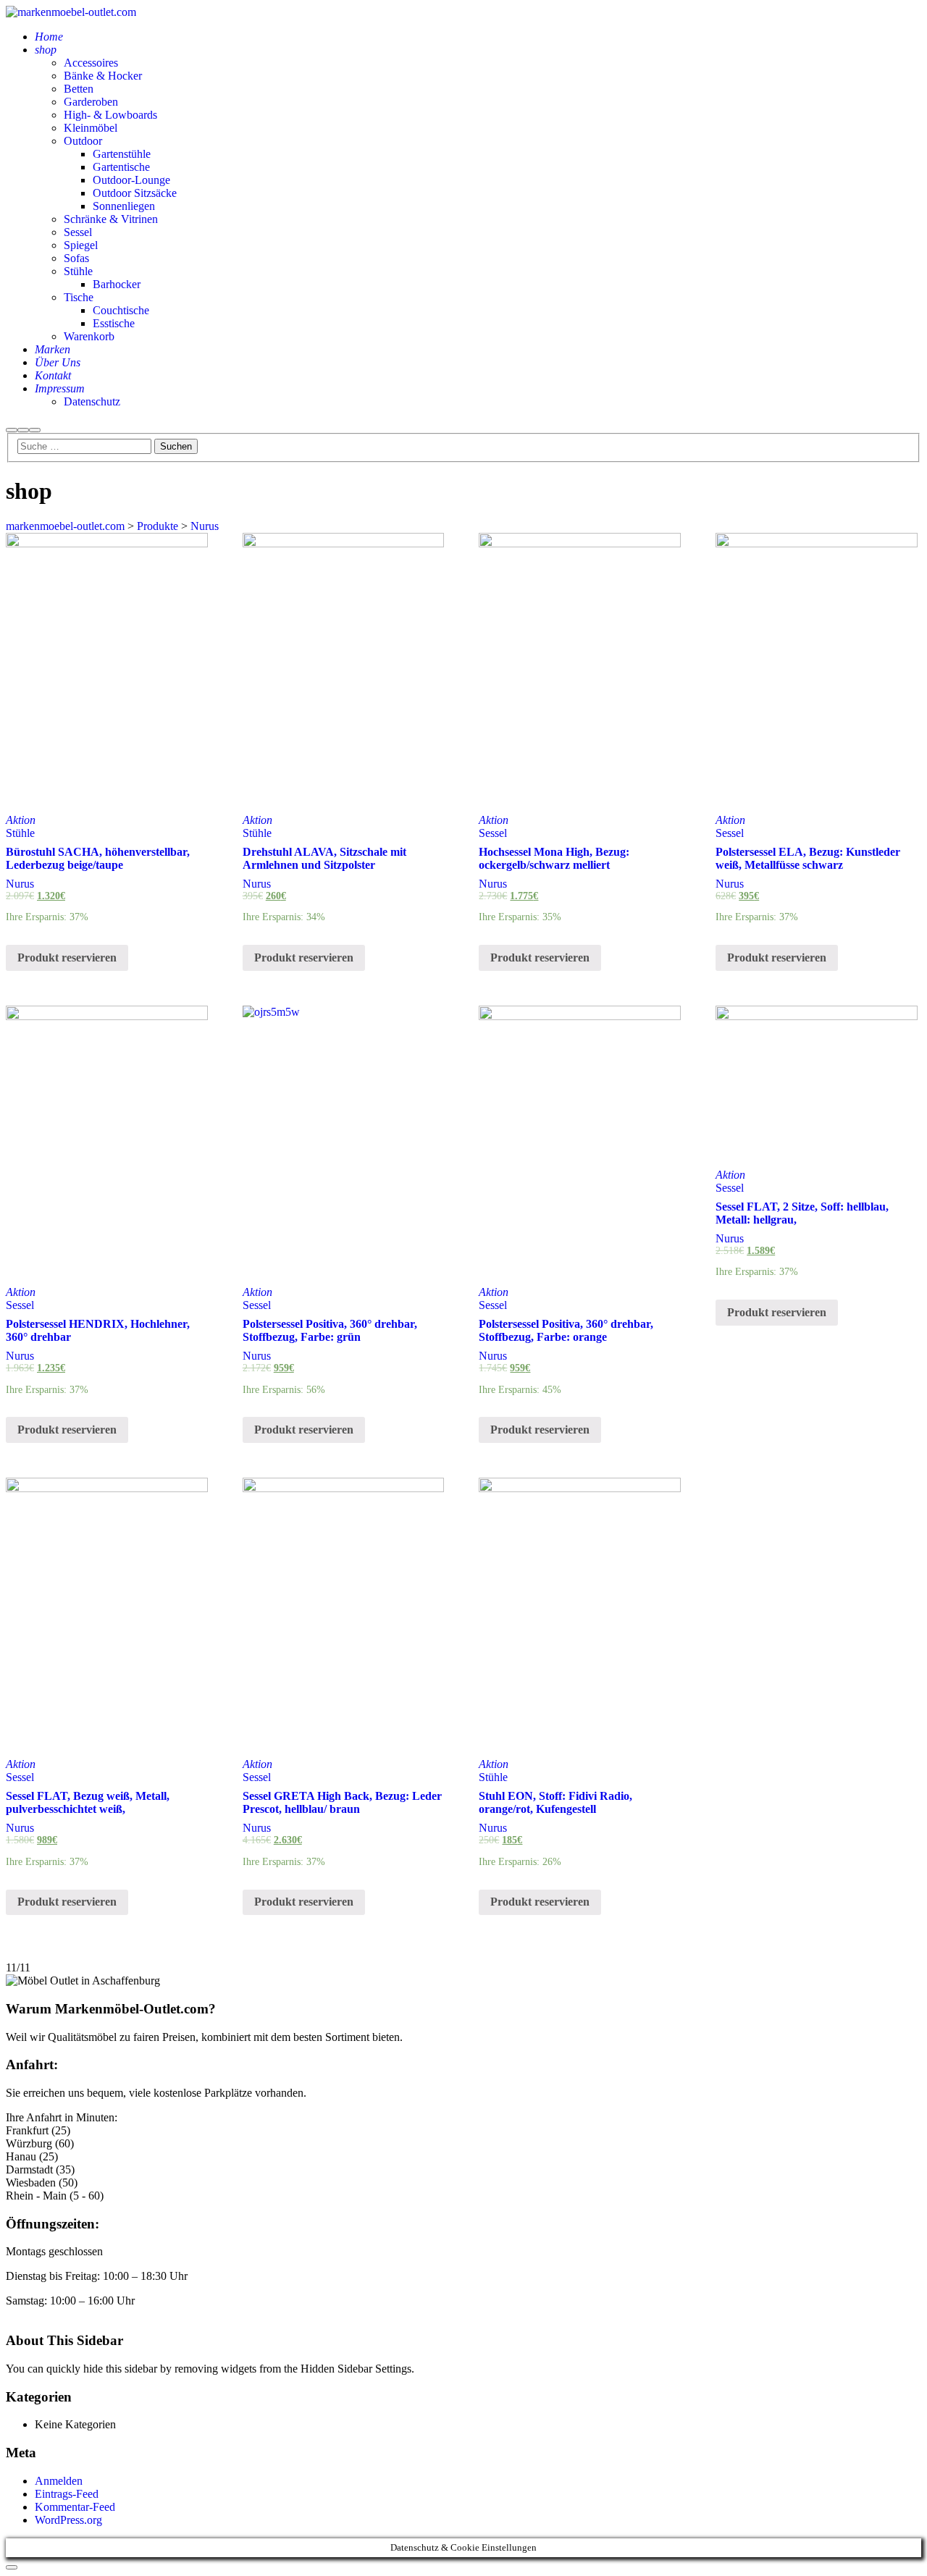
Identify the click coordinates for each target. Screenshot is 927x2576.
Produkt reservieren (67, 957)
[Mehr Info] (23, 430)
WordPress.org (68, 2520)
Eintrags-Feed (67, 2494)
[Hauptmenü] (35, 430)
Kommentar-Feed (75, 2507)
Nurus (20, 884)
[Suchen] (12, 430)
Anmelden (59, 2481)
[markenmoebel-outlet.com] (71, 12)
